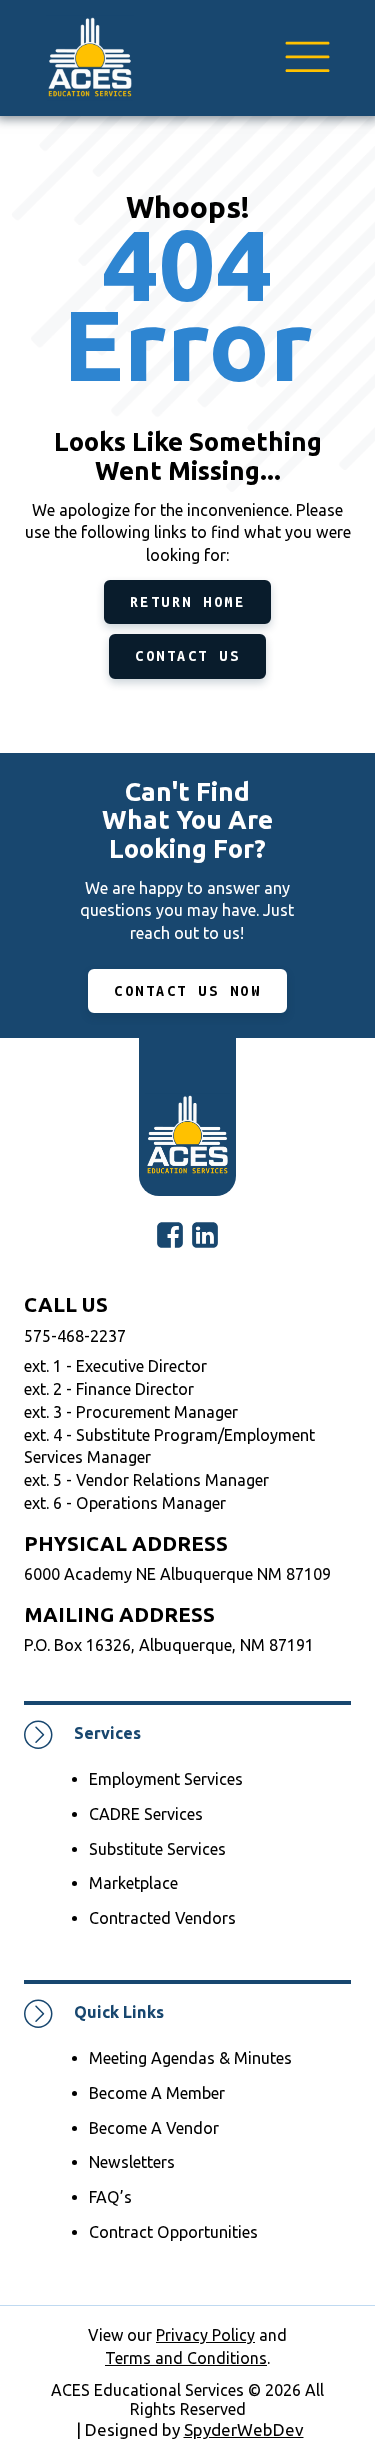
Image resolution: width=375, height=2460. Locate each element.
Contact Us (187, 656)
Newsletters (132, 2162)
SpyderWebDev (244, 2429)
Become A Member (157, 2093)
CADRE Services (146, 1814)
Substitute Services (157, 1849)
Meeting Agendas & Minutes (190, 2058)
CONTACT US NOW (187, 991)
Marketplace (133, 1883)
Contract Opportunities (173, 2232)
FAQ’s (110, 2197)
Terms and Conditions (186, 2358)
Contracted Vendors (162, 1918)
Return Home (188, 602)
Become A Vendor (154, 2128)
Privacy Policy (205, 2335)
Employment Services (166, 1779)
